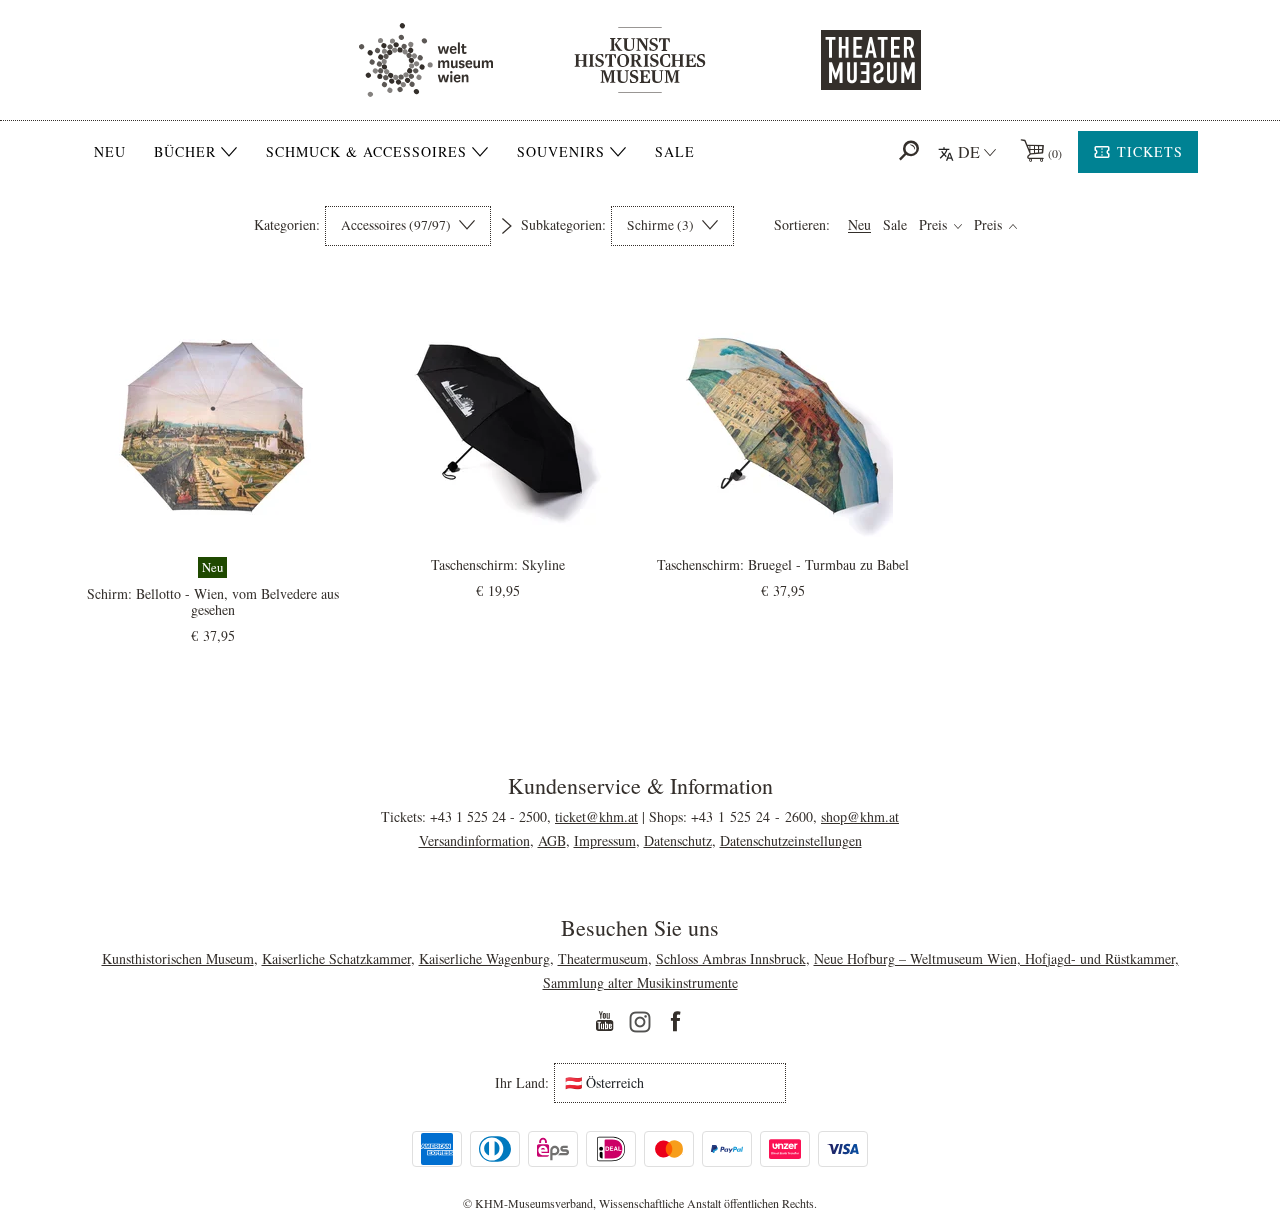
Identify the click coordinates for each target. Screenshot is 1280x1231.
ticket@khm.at (596, 816)
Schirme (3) (662, 225)
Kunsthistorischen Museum (178, 958)
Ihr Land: (522, 1083)
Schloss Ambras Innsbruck (731, 958)
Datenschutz (678, 840)
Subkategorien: (563, 225)
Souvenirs (561, 152)
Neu (110, 151)
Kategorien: (287, 225)
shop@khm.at (860, 816)
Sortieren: (802, 225)
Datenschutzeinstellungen (791, 840)
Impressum (605, 840)
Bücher (185, 152)
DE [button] (969, 151)
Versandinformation (474, 840)
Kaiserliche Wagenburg (484, 958)
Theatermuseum (603, 958)
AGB (552, 840)
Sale (675, 151)
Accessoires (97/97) (397, 225)
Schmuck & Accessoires (366, 152)
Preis (935, 225)
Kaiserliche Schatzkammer (336, 958)
